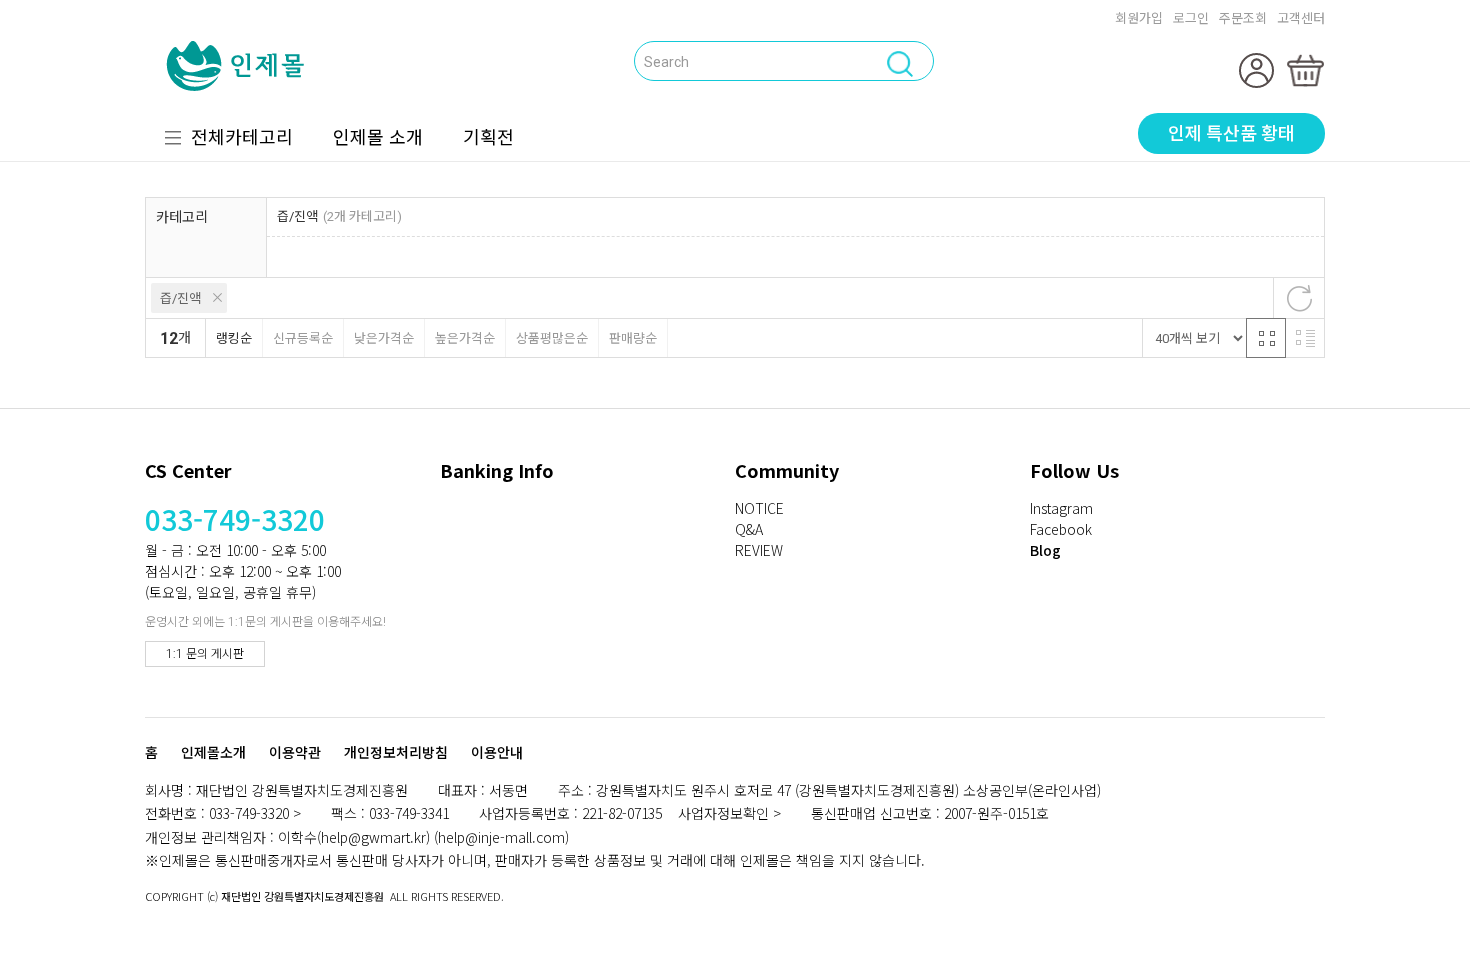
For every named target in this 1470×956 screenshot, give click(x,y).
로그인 (1191, 17)
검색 (418, 59)
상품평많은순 (552, 338)
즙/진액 (180, 298)
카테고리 (182, 217)
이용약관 (295, 753)
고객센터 (1301, 17)
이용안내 (497, 753)
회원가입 (1139, 17)
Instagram (1061, 508)
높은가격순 (465, 338)
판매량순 (633, 338)
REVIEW (759, 550)
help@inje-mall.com (501, 837)
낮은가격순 (384, 338)
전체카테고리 (242, 136)
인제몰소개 (213, 753)
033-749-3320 (235, 519)
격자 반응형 (1266, 338)
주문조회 (1243, 17)
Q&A (749, 529)
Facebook (1061, 529)
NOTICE (759, 508)
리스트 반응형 (1305, 338)
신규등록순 (303, 338)
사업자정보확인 (723, 813)
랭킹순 (234, 338)
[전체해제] (1299, 298)
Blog (1045, 550)
